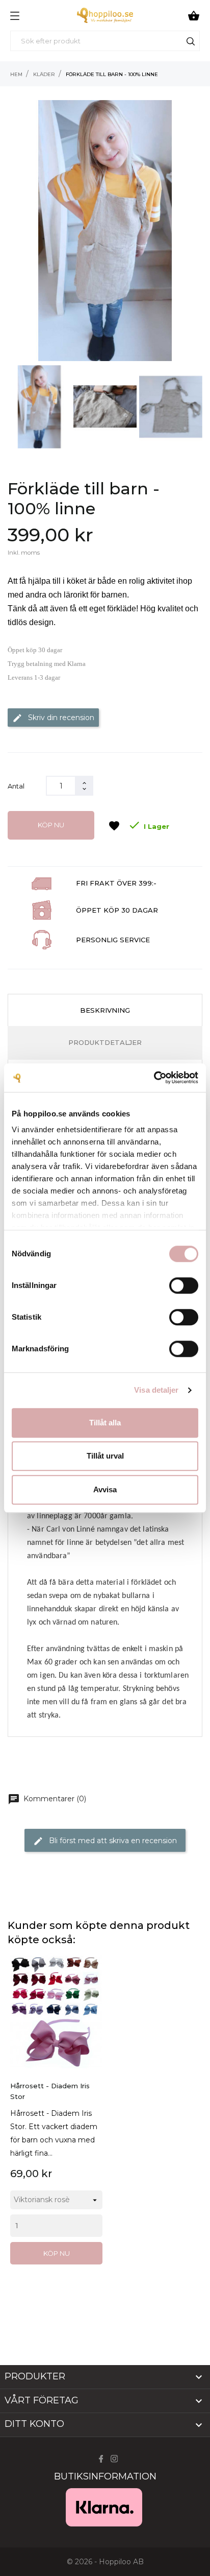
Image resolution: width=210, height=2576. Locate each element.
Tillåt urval (105, 1456)
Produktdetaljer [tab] (105, 1042)
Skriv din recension (53, 718)
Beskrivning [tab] (105, 1010)
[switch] (184, 1285)
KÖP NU (51, 825)
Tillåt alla (105, 1423)
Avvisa (105, 1489)
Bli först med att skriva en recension (105, 1841)
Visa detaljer (156, 1390)
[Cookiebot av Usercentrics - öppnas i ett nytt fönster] (154, 1078)
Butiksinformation (105, 2476)
